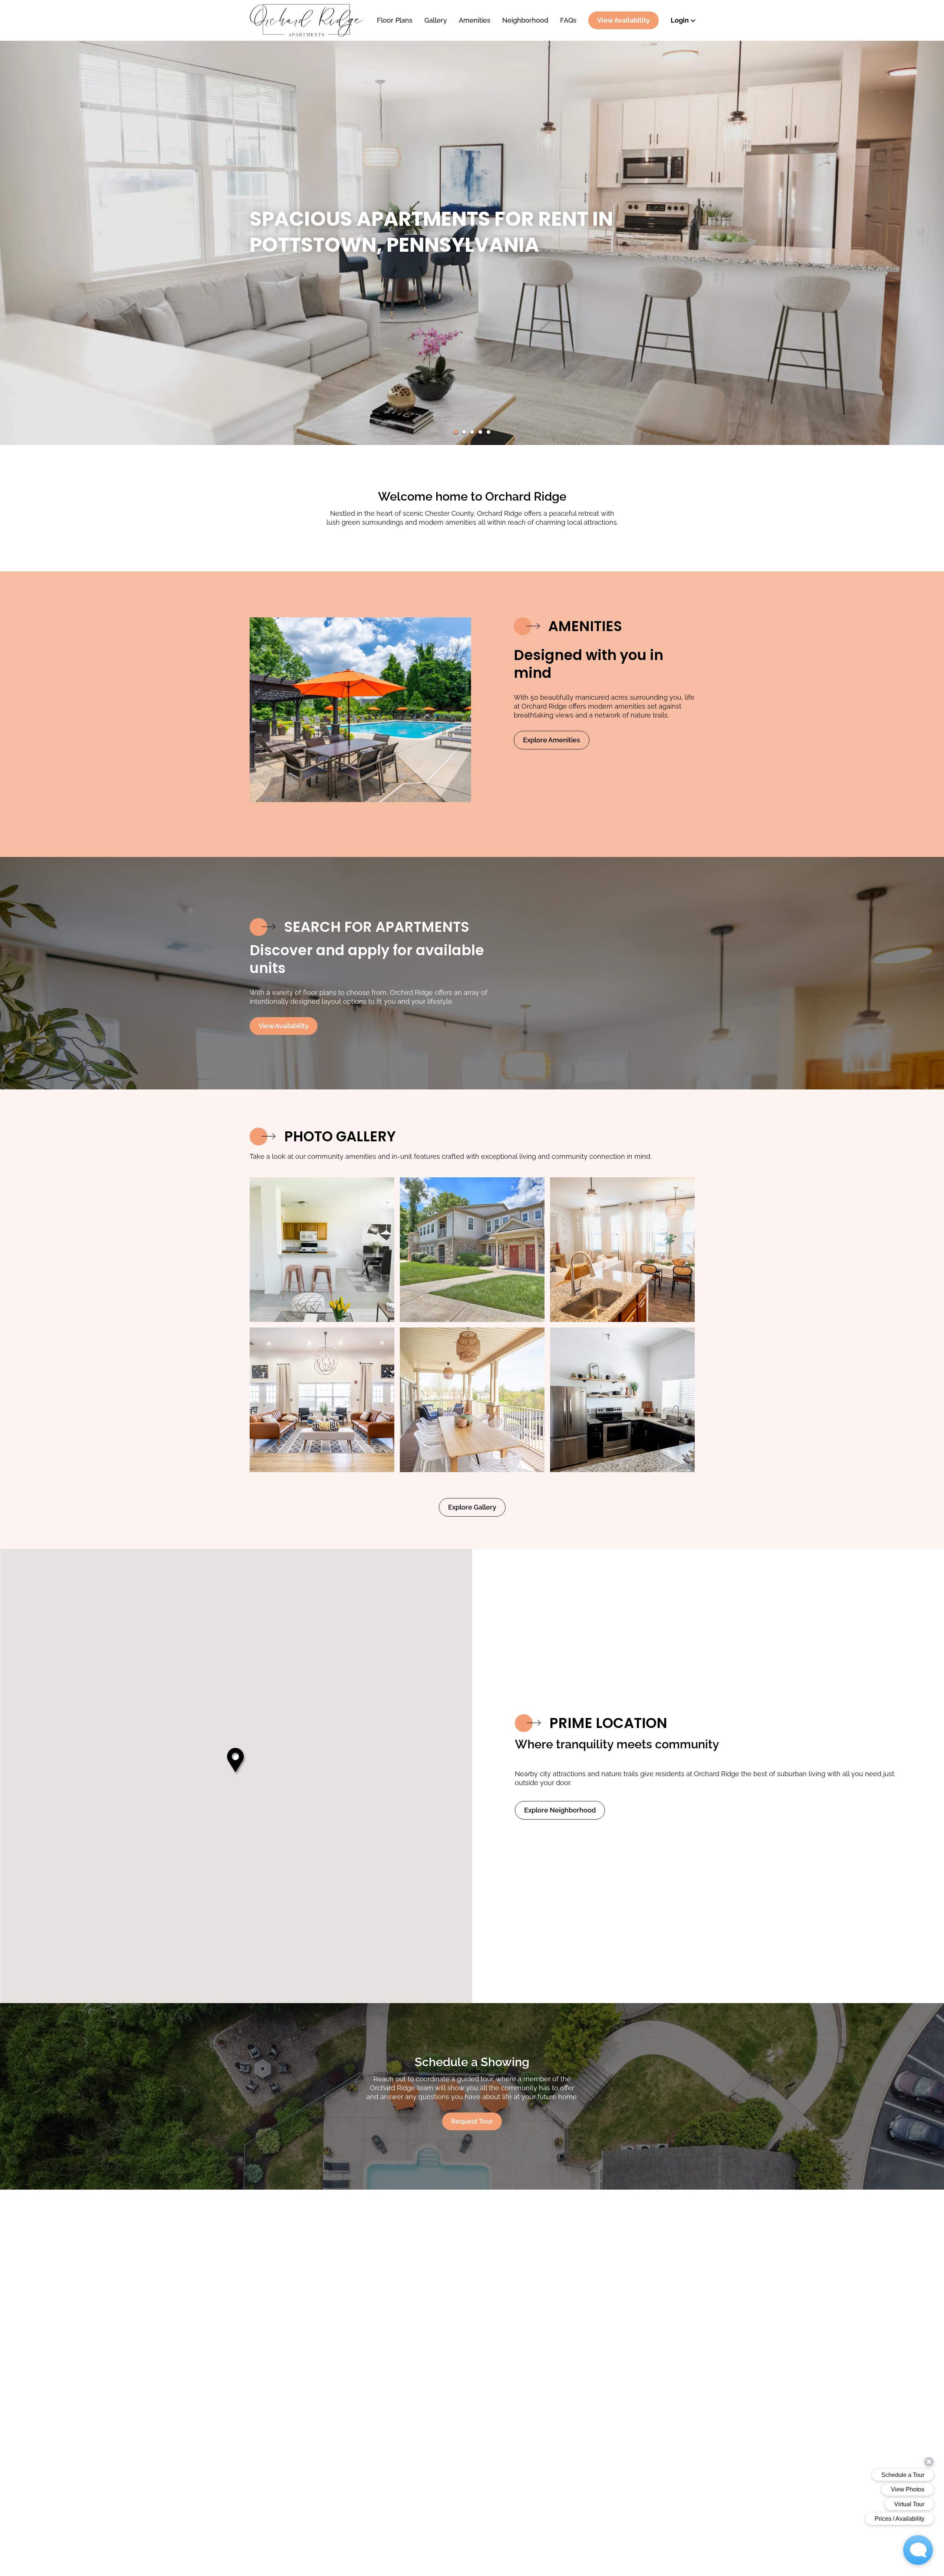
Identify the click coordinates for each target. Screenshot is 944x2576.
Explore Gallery (472, 1507)
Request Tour (472, 2121)
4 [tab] (480, 432)
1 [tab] (456, 432)
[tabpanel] (322, 1250)
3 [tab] (472, 432)
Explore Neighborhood (560, 1810)
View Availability (624, 20)
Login (680, 20)
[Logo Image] (307, 20)
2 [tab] (464, 432)
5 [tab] (489, 432)
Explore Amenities (552, 740)
